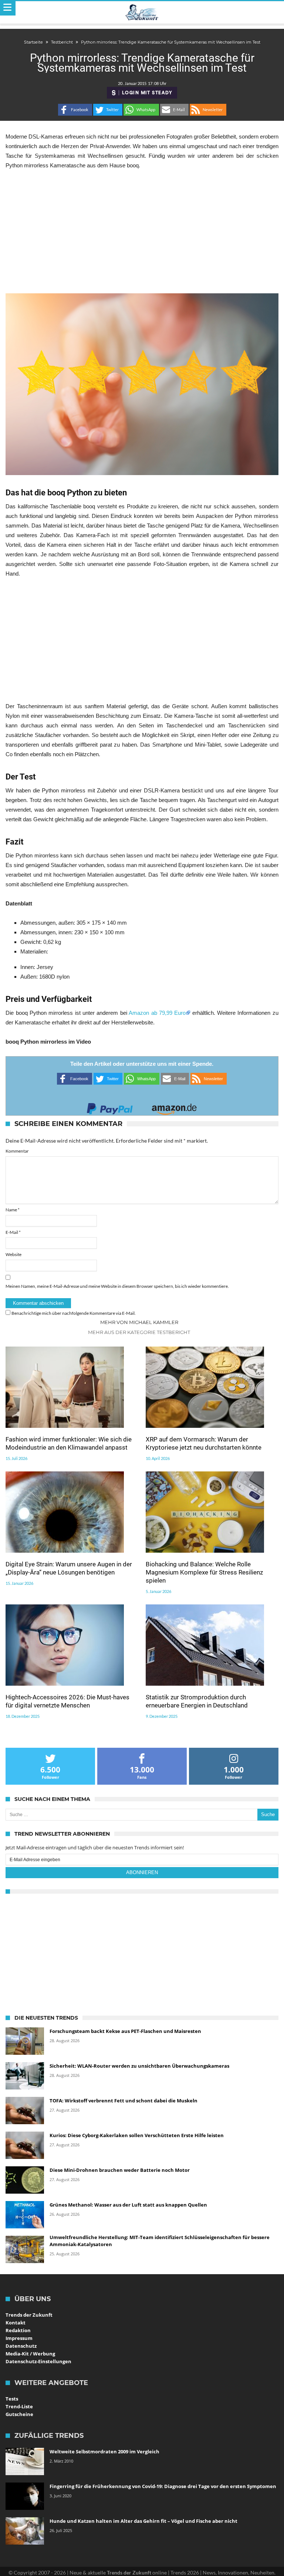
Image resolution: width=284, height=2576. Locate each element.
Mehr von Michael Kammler (139, 1322)
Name (13, 1210)
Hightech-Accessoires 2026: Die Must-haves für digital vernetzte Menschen (67, 1701)
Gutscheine (19, 2414)
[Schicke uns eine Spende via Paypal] (110, 1107)
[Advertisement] (142, 232)
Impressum (19, 2338)
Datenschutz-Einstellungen (38, 2361)
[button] (75, 110)
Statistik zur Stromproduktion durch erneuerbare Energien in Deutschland (197, 1701)
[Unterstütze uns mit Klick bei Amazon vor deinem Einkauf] (174, 1107)
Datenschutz (21, 2346)
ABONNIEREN (142, 1872)
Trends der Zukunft (29, 2315)
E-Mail (13, 1232)
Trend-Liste (19, 2406)
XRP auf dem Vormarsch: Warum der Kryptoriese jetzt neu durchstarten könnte (204, 1443)
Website (13, 1254)
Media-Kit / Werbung (30, 2354)
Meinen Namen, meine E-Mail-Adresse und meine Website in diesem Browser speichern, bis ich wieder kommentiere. (117, 1286)
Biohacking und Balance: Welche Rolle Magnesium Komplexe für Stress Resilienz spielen (204, 1572)
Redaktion (18, 2330)
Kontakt (16, 2323)
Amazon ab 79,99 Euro (157, 1013)
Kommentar (17, 1151)
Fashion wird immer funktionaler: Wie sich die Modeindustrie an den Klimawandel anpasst (69, 1443)
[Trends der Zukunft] (142, 13)
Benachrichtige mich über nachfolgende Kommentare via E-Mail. (74, 1313)
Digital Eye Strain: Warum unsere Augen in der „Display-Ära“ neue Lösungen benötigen (69, 1568)
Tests (12, 2399)
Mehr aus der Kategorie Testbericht (139, 1332)
